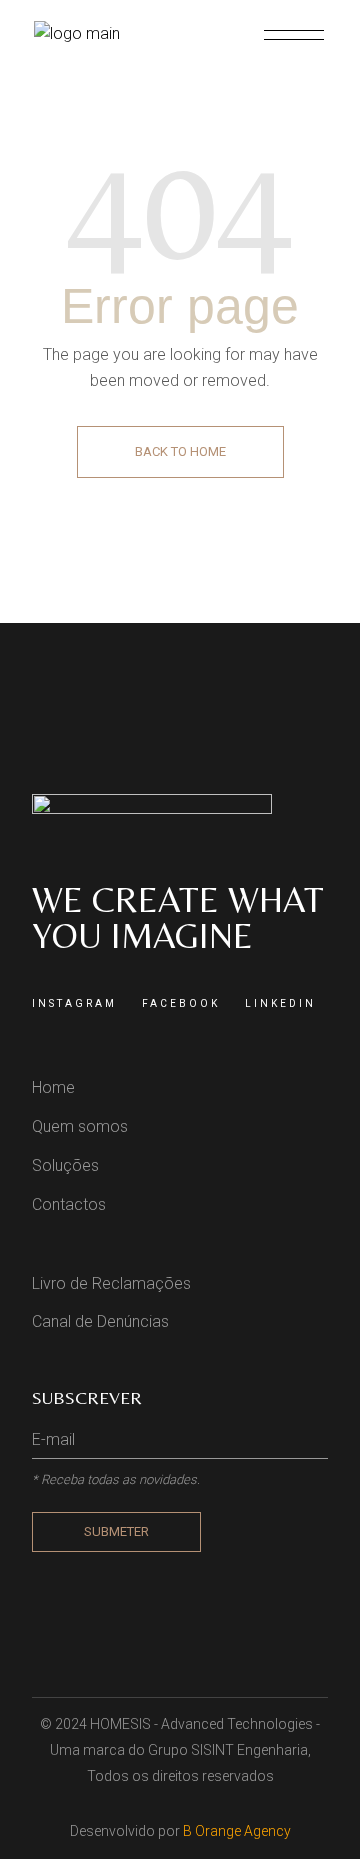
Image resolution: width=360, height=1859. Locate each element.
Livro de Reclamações (111, 1283)
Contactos (69, 1204)
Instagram (74, 1003)
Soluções (65, 1165)
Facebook (181, 1003)
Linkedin (280, 1003)
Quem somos (80, 1126)
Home (53, 1087)
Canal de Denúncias (100, 1321)
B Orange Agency (237, 1831)
